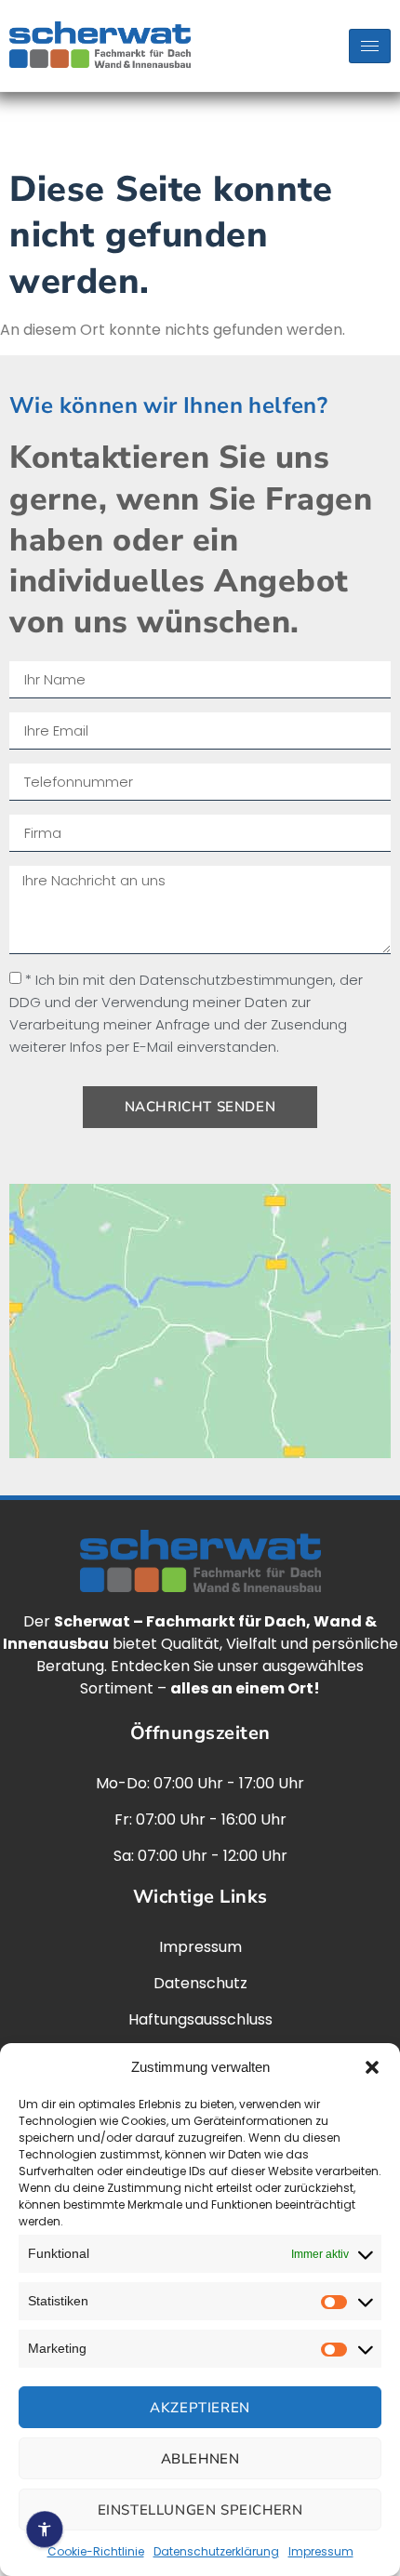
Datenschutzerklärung (216, 2551)
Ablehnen (200, 2459)
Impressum (321, 2551)
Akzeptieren (200, 2408)
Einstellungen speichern (200, 2510)
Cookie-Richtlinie (96, 2551)
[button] (372, 2067)
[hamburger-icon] (370, 46)
